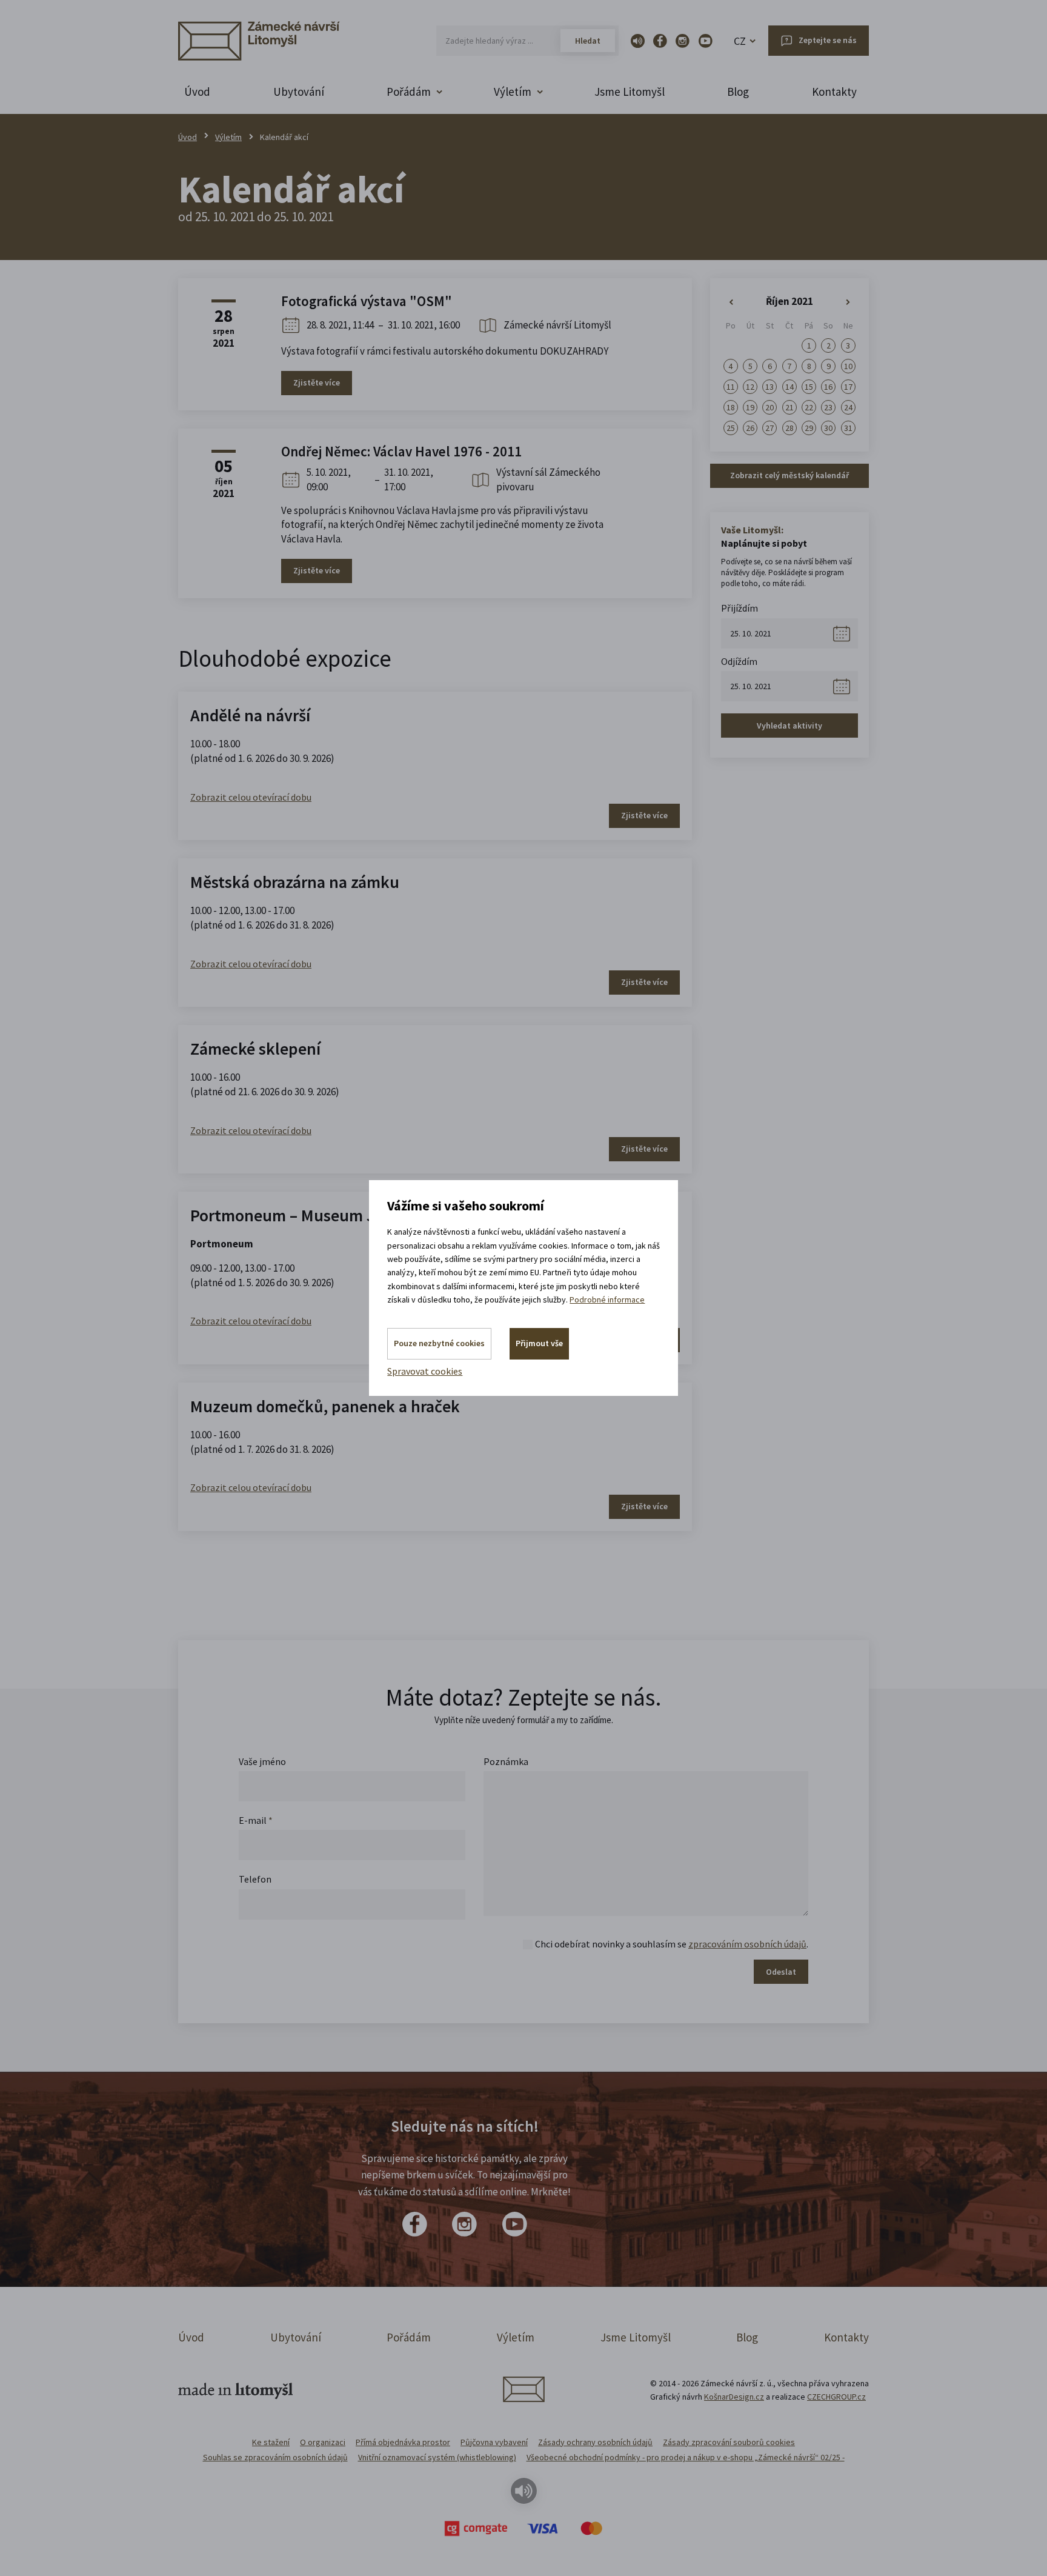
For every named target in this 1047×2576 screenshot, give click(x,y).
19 (750, 407)
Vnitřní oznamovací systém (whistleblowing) (437, 2457)
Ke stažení (271, 2442)
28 (789, 428)
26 (750, 428)
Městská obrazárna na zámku (295, 882)
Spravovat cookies (425, 1371)
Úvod (197, 92)
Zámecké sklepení (255, 1049)
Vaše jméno (262, 1761)
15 (809, 387)
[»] (848, 302)
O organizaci (323, 2442)
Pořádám (409, 2337)
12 (750, 387)
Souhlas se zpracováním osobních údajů (275, 2457)
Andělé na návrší (250, 715)
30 (828, 428)
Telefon (255, 1879)
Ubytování (299, 92)
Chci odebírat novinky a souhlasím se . (672, 1944)
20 (769, 407)
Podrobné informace (607, 1300)
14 (789, 387)
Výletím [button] (513, 92)
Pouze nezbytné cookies (439, 1343)
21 (789, 407)
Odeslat (781, 1972)
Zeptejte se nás (828, 40)
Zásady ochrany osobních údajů (595, 2442)
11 (731, 387)
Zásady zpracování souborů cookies (729, 2442)
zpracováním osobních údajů (747, 1944)
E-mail (256, 1820)
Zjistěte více (317, 382)
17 (848, 387)
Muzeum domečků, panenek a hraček (325, 1406)
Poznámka (506, 1761)
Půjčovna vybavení (494, 2442)
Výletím (228, 137)
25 (731, 428)
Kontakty (834, 92)
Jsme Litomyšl (630, 92)
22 (809, 407)
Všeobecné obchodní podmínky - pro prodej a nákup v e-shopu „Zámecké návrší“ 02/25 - (686, 2457)
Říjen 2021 (789, 301)
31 (848, 428)
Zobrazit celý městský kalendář (789, 475)
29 (809, 428)
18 (731, 407)
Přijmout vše (539, 1343)
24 (848, 407)
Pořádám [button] (409, 92)
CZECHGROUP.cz (836, 2397)
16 (828, 387)
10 (848, 366)
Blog (738, 92)
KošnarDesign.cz (734, 2397)
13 (769, 387)
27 (769, 428)
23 (828, 407)
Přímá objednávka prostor (403, 2442)
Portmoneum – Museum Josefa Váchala (332, 1215)
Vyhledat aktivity (789, 726)
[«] (731, 302)
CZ (740, 41)
